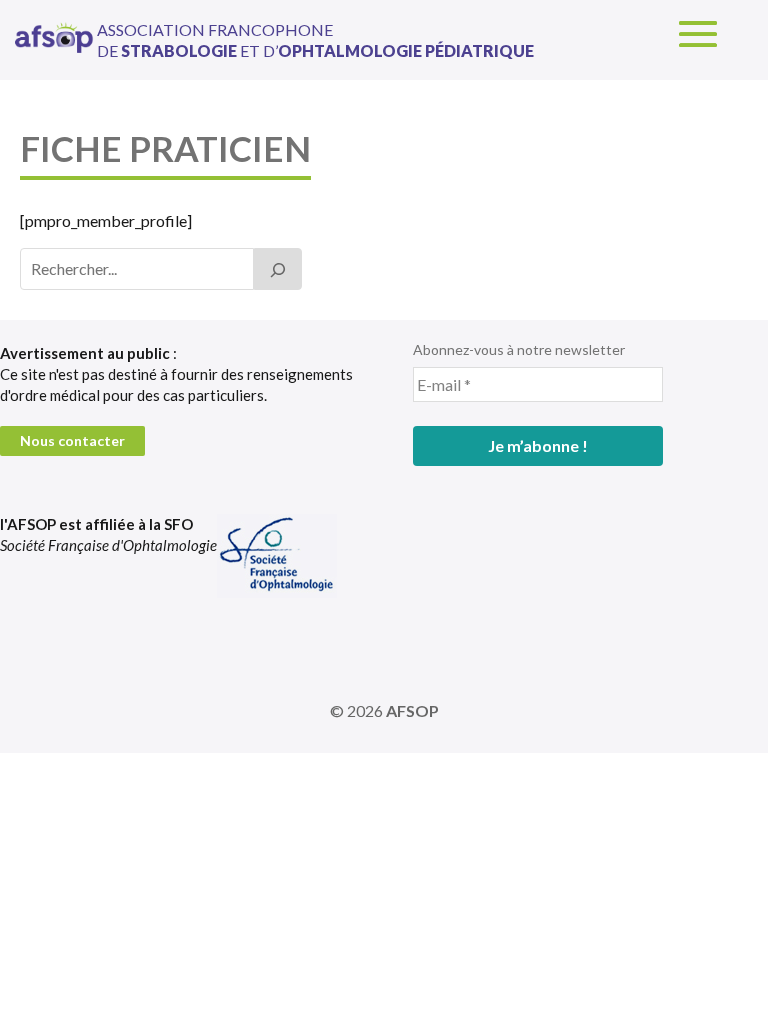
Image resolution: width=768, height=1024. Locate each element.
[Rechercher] (278, 269)
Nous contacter (72, 440)
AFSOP (412, 710)
